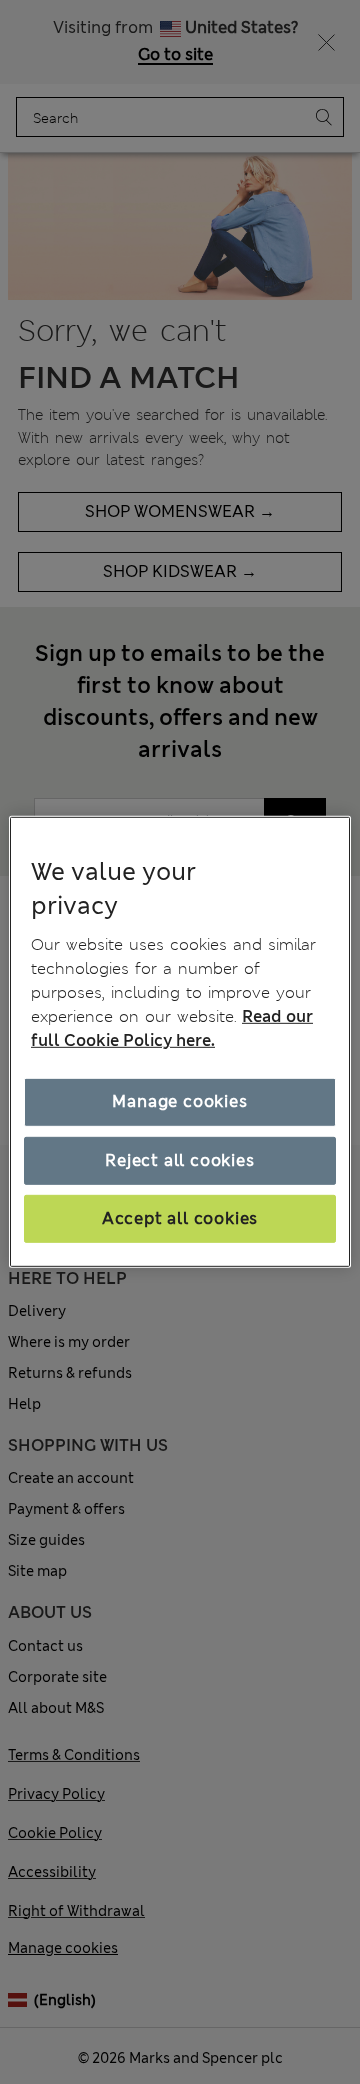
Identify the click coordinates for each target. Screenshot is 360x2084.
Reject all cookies (179, 1159)
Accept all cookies (180, 1218)
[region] (180, 1042)
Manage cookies (179, 1101)
